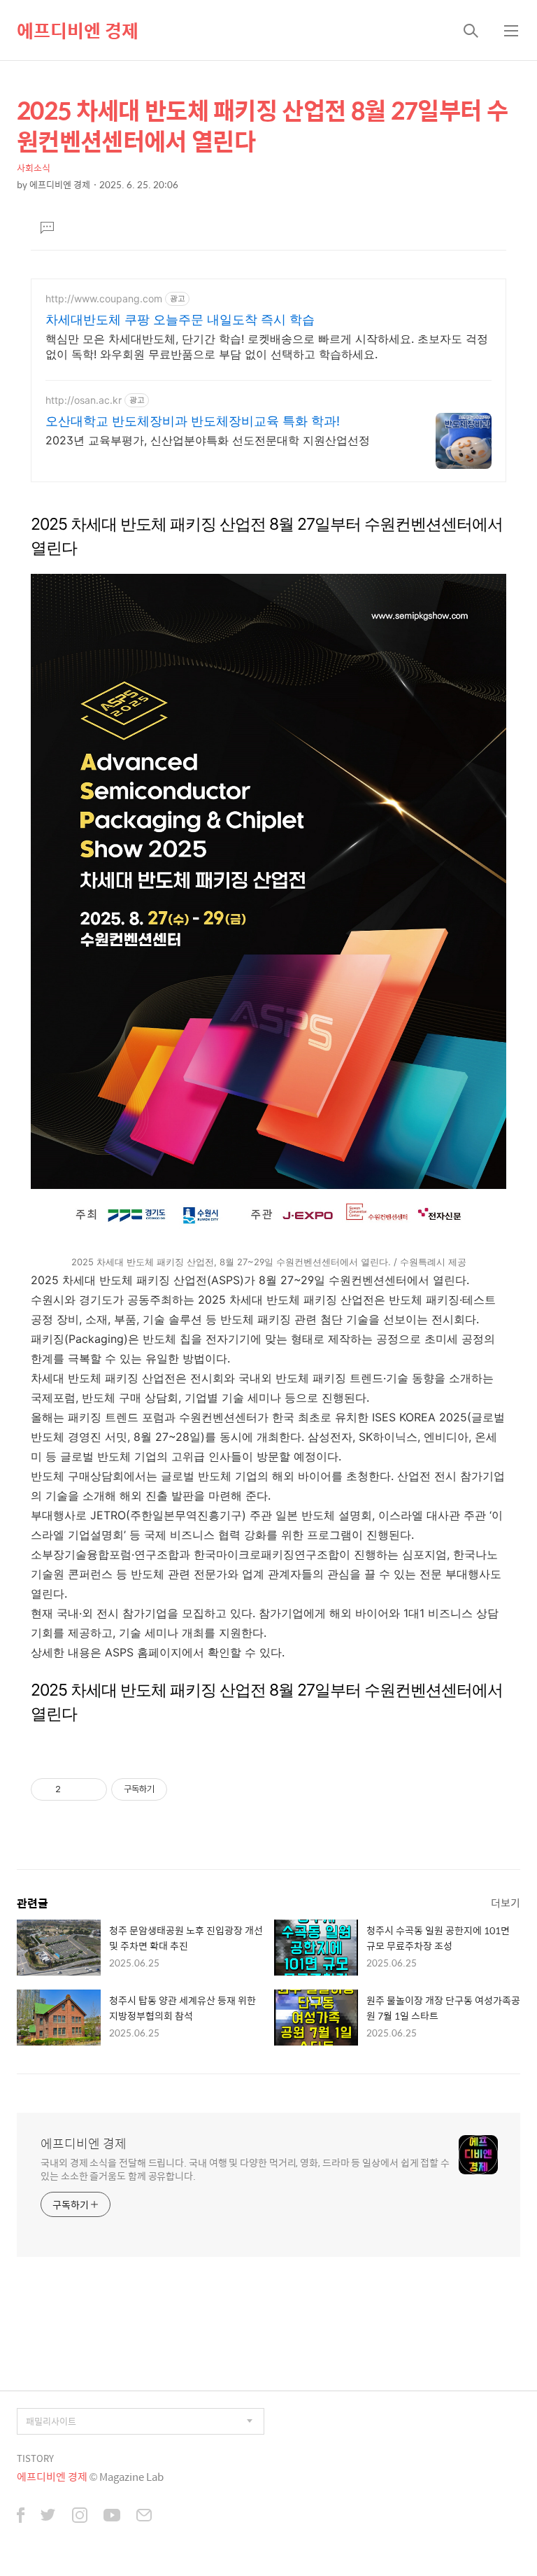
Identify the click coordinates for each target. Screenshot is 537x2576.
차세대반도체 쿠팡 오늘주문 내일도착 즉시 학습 (180, 319)
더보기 (506, 1902)
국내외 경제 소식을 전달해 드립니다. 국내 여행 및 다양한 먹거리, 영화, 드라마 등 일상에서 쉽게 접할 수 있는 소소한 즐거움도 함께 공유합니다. (245, 2169)
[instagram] (80, 2517)
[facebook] (21, 2517)
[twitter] (48, 2517)
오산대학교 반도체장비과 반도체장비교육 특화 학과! (193, 421)
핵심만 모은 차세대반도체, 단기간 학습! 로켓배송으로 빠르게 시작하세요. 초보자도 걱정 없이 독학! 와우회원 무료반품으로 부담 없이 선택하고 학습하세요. (267, 346)
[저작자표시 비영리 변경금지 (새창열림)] (186, 1789)
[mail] (144, 2517)
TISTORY (35, 2458)
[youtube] (112, 2517)
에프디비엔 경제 (78, 30)
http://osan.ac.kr (84, 400)
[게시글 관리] (91, 1789)
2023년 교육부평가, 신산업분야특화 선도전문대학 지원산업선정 (208, 440)
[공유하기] (74, 1789)
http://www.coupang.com (104, 298)
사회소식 (34, 168)
